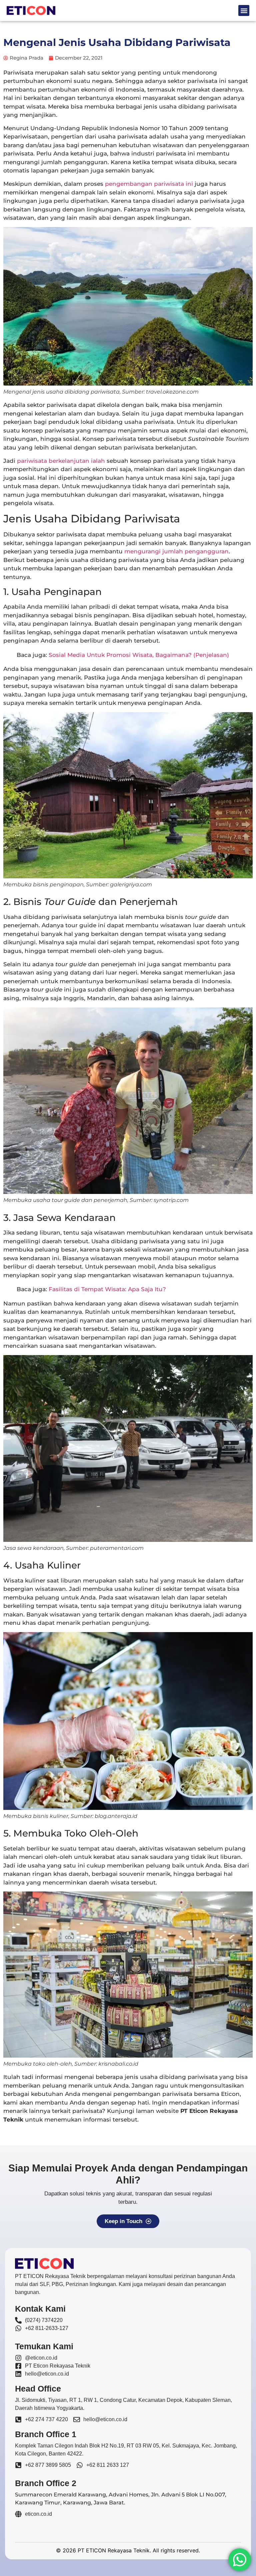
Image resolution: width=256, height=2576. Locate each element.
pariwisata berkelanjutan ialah (61, 461)
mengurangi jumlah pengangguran (176, 551)
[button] (244, 10)
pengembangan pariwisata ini (149, 184)
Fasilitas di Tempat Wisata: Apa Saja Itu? (107, 1289)
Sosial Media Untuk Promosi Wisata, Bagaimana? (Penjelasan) (139, 655)
